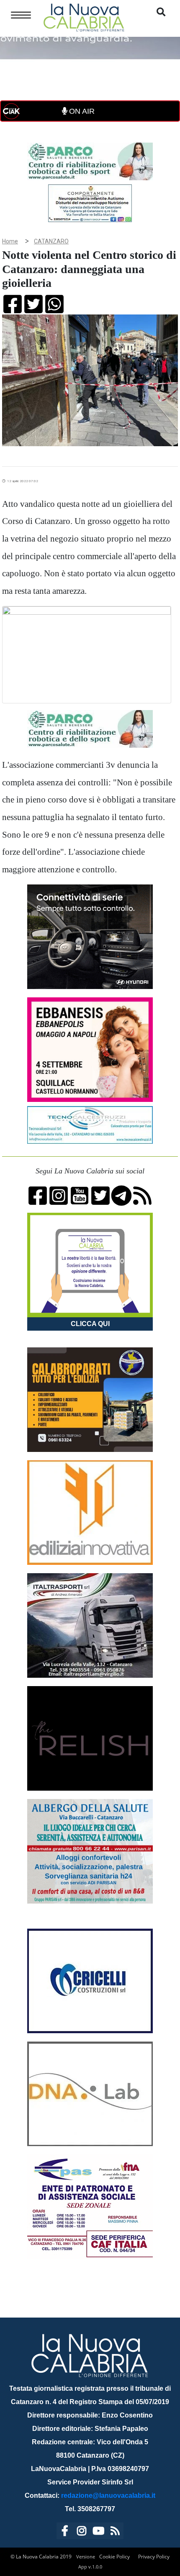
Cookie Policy (114, 2557)
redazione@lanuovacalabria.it (108, 2495)
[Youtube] (98, 2532)
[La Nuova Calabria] (84, 17)
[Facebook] (65, 2532)
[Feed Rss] (115, 2532)
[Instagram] (82, 2532)
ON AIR (81, 111)
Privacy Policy (154, 2557)
